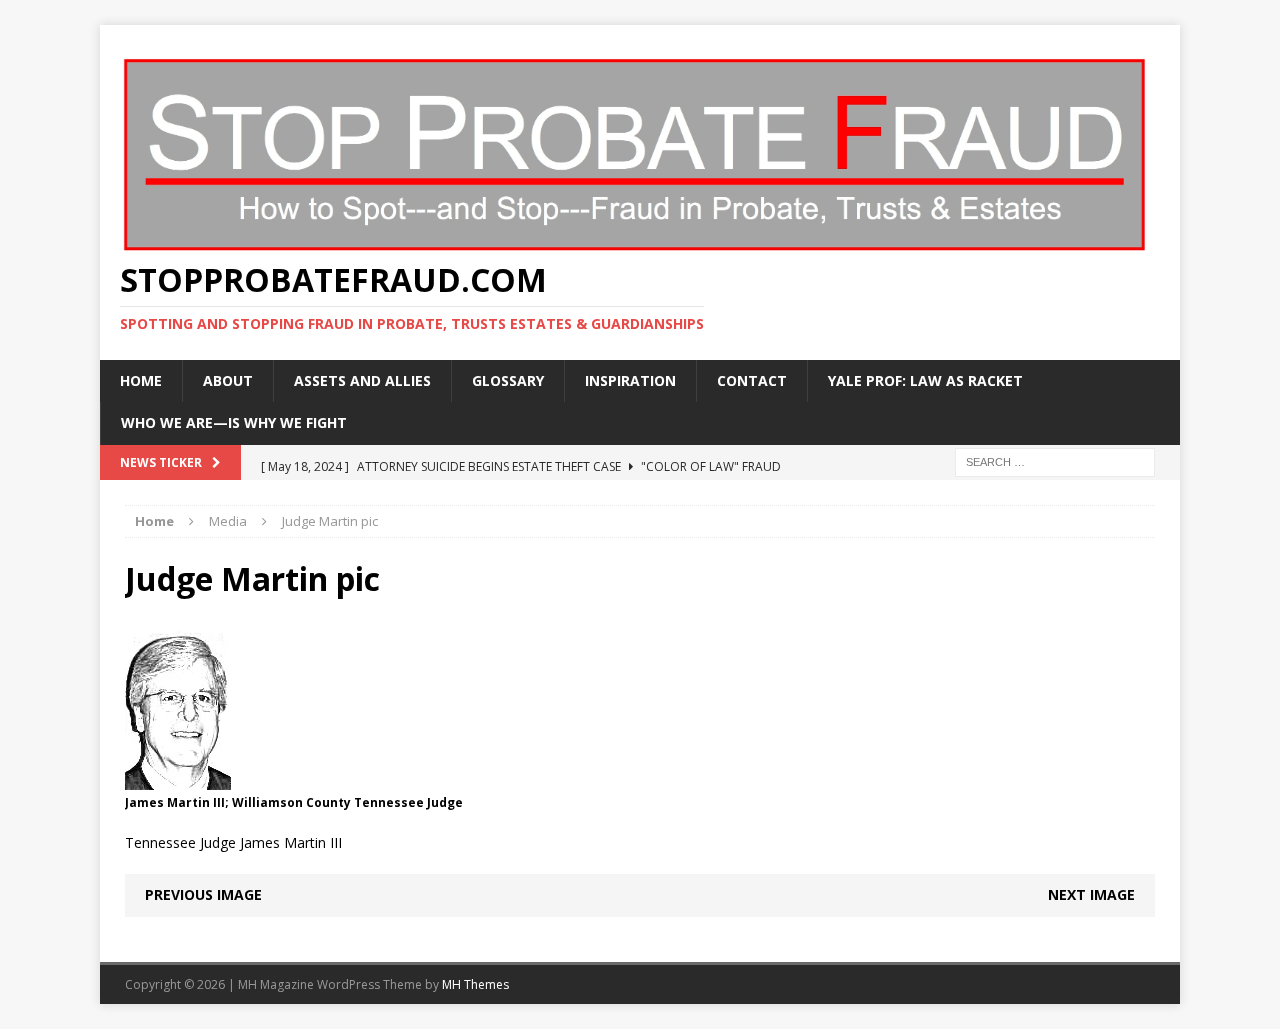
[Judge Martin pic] (178, 778)
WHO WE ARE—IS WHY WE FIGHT (234, 422)
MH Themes (475, 984)
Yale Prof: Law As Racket (925, 380)
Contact (752, 380)
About (228, 380)
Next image (1091, 894)
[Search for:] (1055, 460)
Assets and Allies (362, 380)
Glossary (508, 380)
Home (141, 380)
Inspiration (630, 380)
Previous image (203, 894)
